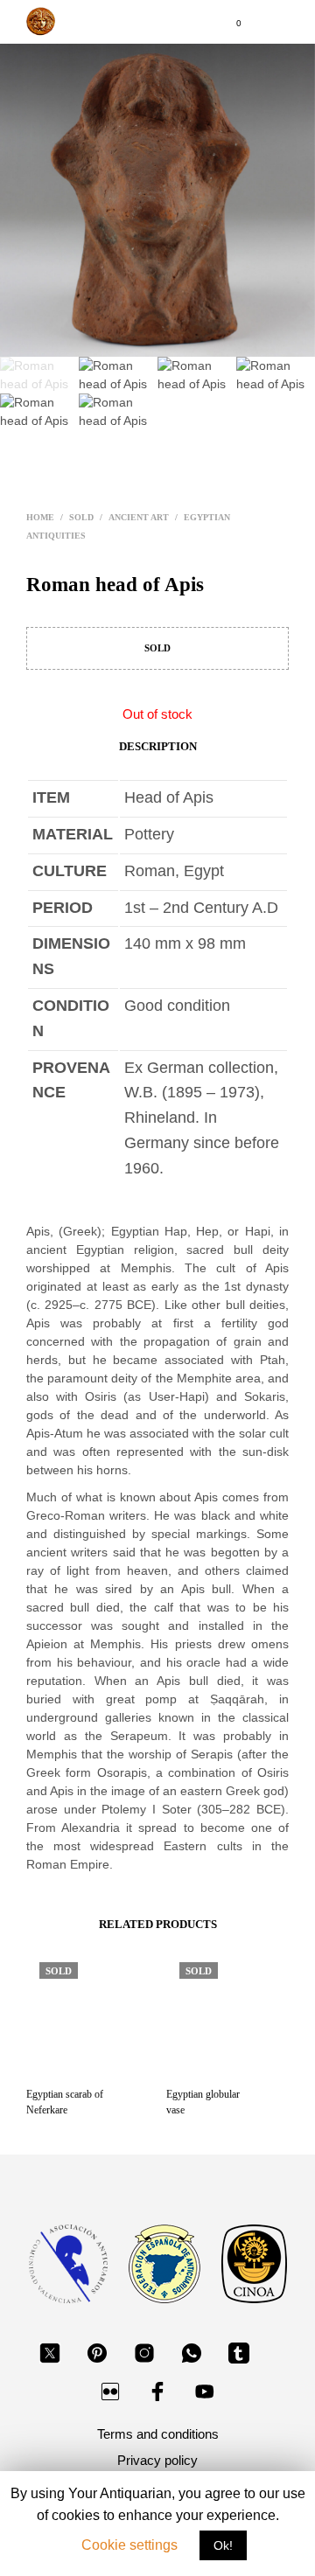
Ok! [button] (223, 2545)
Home (40, 517)
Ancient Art (139, 517)
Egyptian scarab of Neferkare (65, 2102)
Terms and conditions (158, 2434)
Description (158, 746)
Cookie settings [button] (129, 2545)
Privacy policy (157, 2460)
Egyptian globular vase (203, 2102)
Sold (81, 517)
